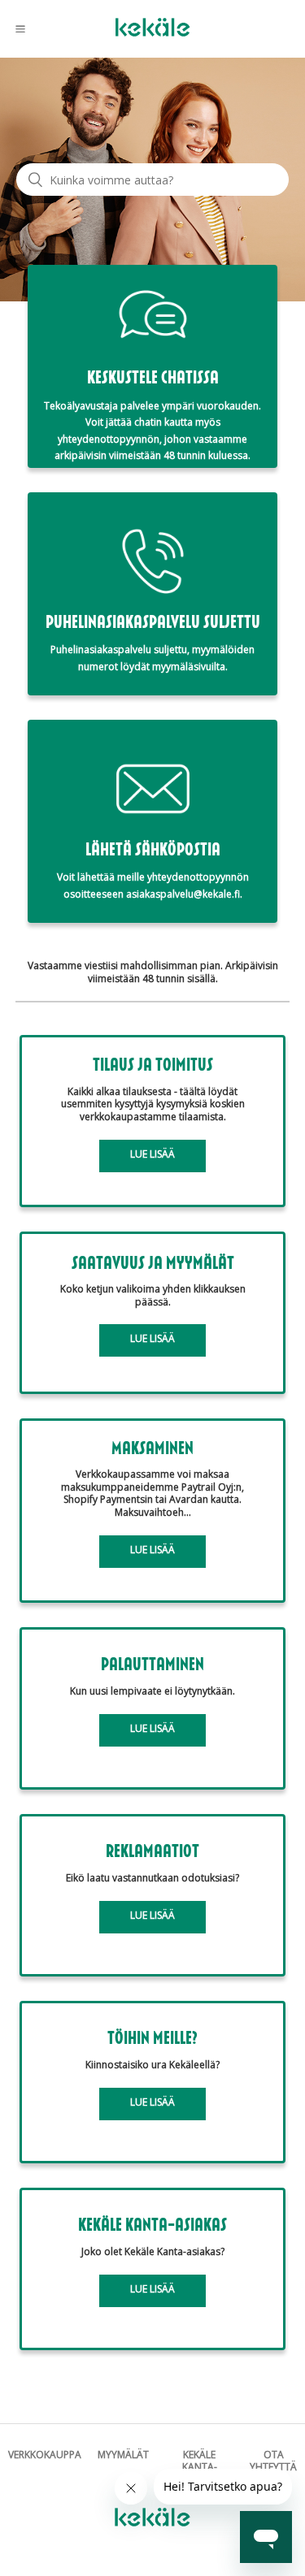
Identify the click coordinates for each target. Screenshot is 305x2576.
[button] (20, 28)
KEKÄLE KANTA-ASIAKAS (199, 2467)
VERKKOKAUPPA (45, 2455)
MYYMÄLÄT (123, 2455)
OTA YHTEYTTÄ (273, 2461)
